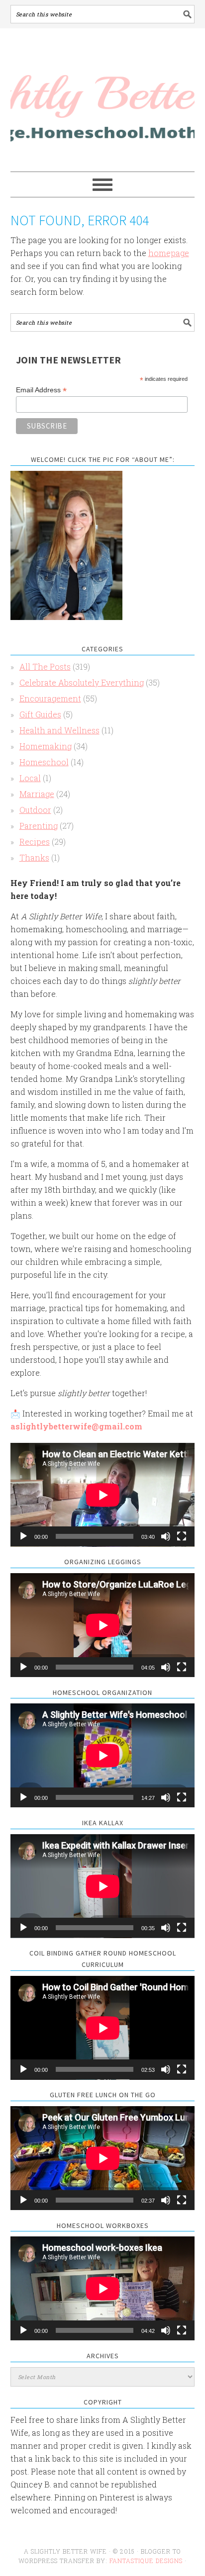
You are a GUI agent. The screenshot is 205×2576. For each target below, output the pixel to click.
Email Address (41, 390)
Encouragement (50, 698)
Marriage (37, 794)
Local (30, 778)
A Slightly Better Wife (103, 100)
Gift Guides (40, 714)
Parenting (39, 826)
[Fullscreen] (182, 1536)
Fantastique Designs (147, 2561)
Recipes (35, 842)
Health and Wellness (59, 730)
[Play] (23, 1536)
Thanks (34, 857)
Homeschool (44, 762)
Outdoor (35, 810)
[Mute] (166, 1536)
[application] (103, 1495)
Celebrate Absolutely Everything (82, 682)
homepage (169, 253)
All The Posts (45, 666)
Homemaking (46, 746)
